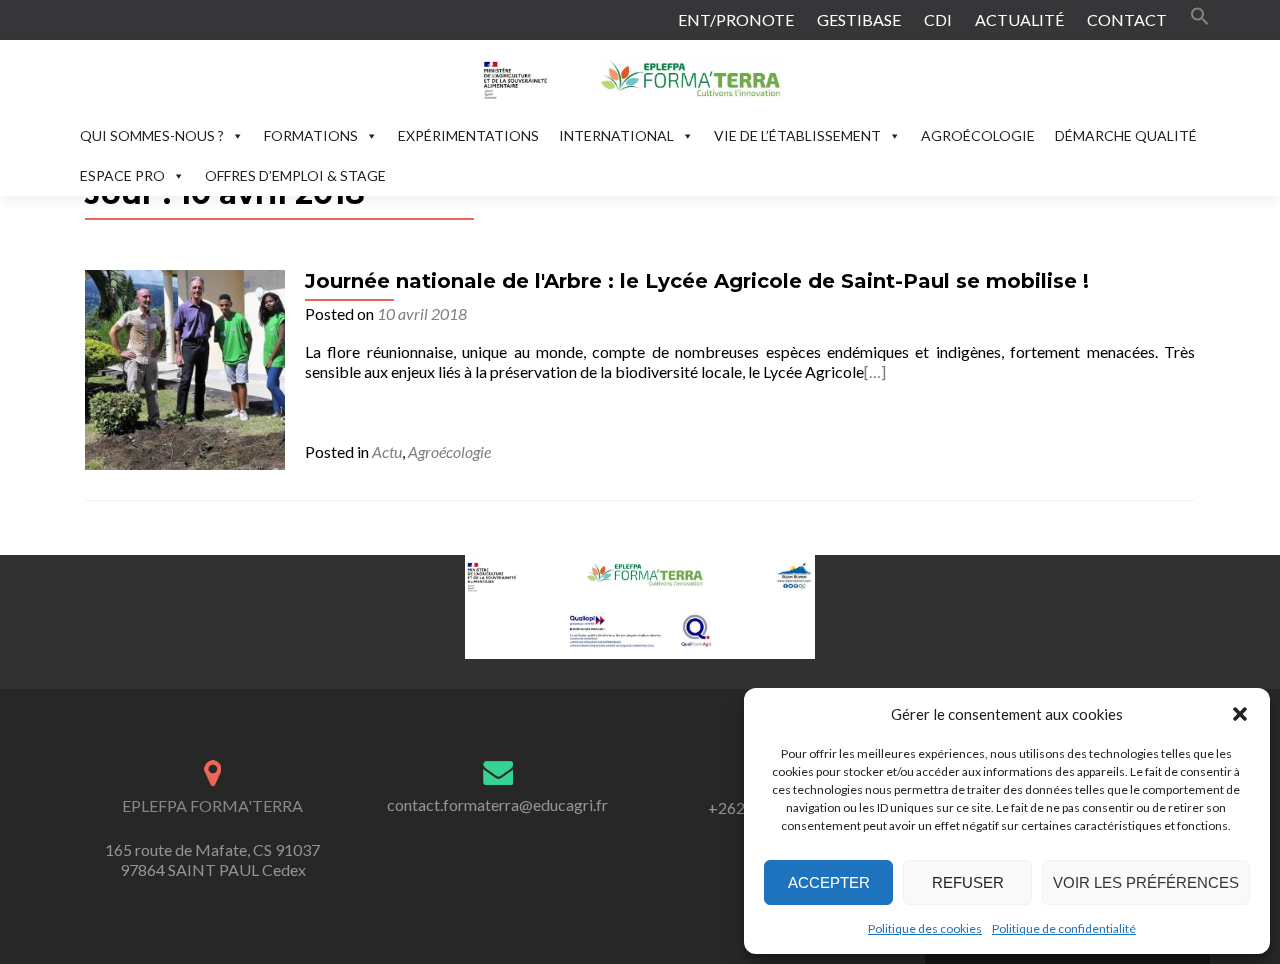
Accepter (829, 882)
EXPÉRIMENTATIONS (468, 135)
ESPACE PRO (122, 175)
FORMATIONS (311, 135)
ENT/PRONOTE (736, 19)
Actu (387, 451)
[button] (1240, 714)
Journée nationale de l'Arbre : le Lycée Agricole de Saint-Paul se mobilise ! (697, 281)
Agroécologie (449, 451)
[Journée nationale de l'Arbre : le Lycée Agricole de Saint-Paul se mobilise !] (185, 367)
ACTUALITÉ (1019, 19)
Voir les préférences (1146, 882)
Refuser (968, 882)
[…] (875, 371)
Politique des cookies (925, 928)
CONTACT (1127, 19)
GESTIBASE (859, 19)
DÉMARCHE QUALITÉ (1126, 135)
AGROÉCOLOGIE (978, 135)
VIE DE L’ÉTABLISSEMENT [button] (797, 135)
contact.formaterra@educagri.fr (497, 804)
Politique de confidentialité (1064, 928)
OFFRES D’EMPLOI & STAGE (295, 175)
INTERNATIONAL (616, 135)
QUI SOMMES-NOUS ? (152, 135)
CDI (938, 19)
